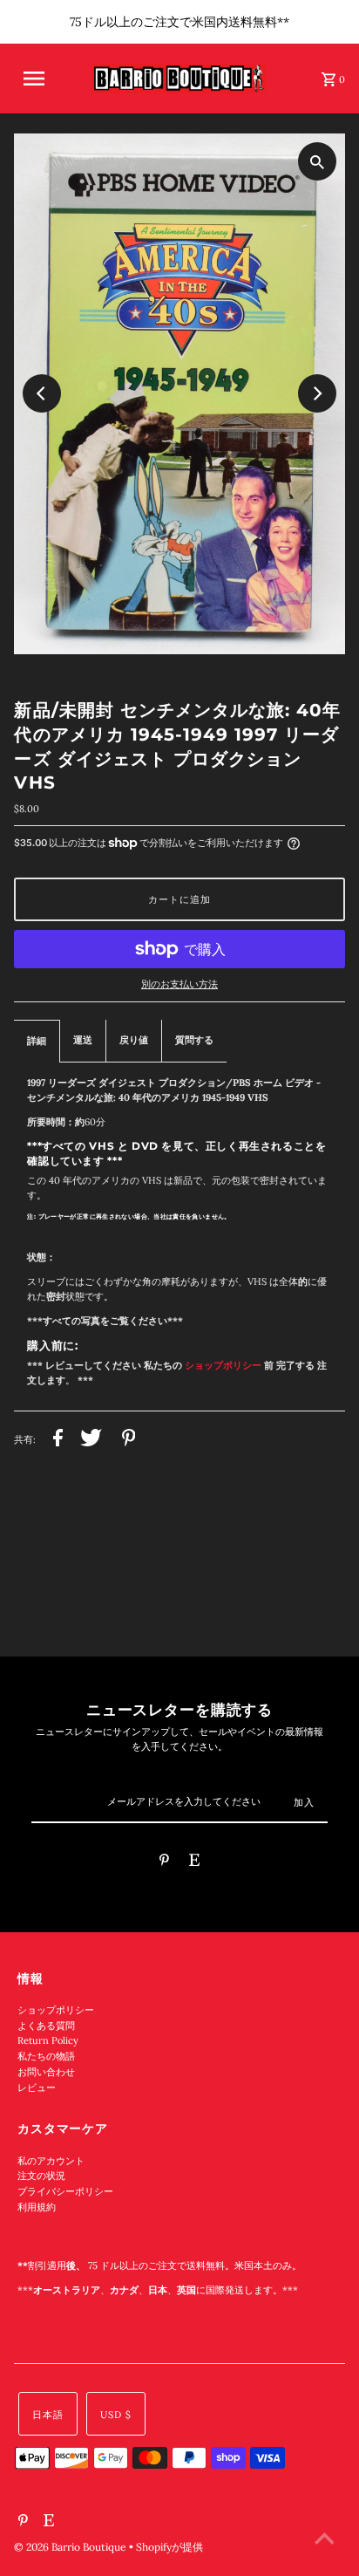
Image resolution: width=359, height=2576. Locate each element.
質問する (194, 1040)
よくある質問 (46, 2026)
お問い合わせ (46, 2072)
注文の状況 (41, 2176)
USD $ (116, 2415)
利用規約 (37, 2207)
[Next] (317, 393)
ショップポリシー (56, 2010)
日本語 (48, 2415)
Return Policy (48, 2040)
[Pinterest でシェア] (129, 1440)
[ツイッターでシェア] (91, 1440)
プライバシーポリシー (65, 2191)
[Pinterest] (164, 1862)
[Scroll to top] (324, 2541)
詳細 (37, 1041)
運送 (83, 1040)
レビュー (37, 2087)
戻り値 (134, 1040)
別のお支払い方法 (179, 984)
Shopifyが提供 (169, 2547)
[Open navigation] (44, 79)
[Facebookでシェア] (58, 1440)
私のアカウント (51, 2161)
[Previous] (42, 393)
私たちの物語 (46, 2056)
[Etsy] (194, 1862)
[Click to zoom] (317, 161)
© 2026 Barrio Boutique (71, 2547)
